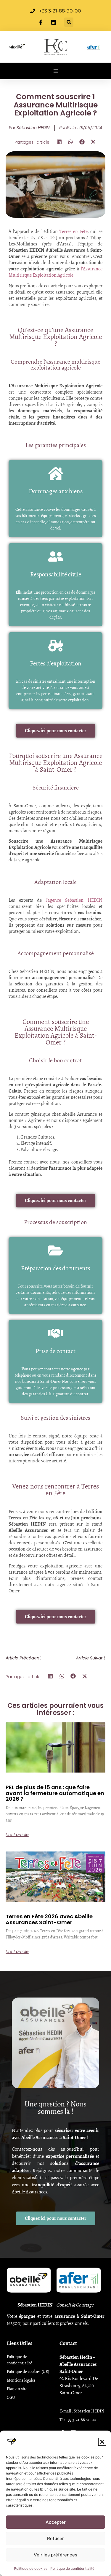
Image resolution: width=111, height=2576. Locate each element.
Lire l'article (17, 1835)
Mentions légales (21, 2380)
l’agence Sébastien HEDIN (72, 900)
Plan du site (17, 2389)
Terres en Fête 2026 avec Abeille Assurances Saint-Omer (49, 1919)
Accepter (56, 2522)
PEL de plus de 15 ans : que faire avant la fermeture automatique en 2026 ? (55, 1793)
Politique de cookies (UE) (28, 2372)
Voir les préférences (55, 2555)
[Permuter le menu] (56, 71)
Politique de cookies (31, 2568)
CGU (11, 2397)
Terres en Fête (73, 231)
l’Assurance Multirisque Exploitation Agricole (56, 272)
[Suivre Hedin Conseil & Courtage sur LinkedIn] (54, 22)
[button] (102, 2442)
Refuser (55, 2538)
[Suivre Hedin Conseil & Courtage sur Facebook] (42, 22)
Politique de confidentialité (72, 2568)
